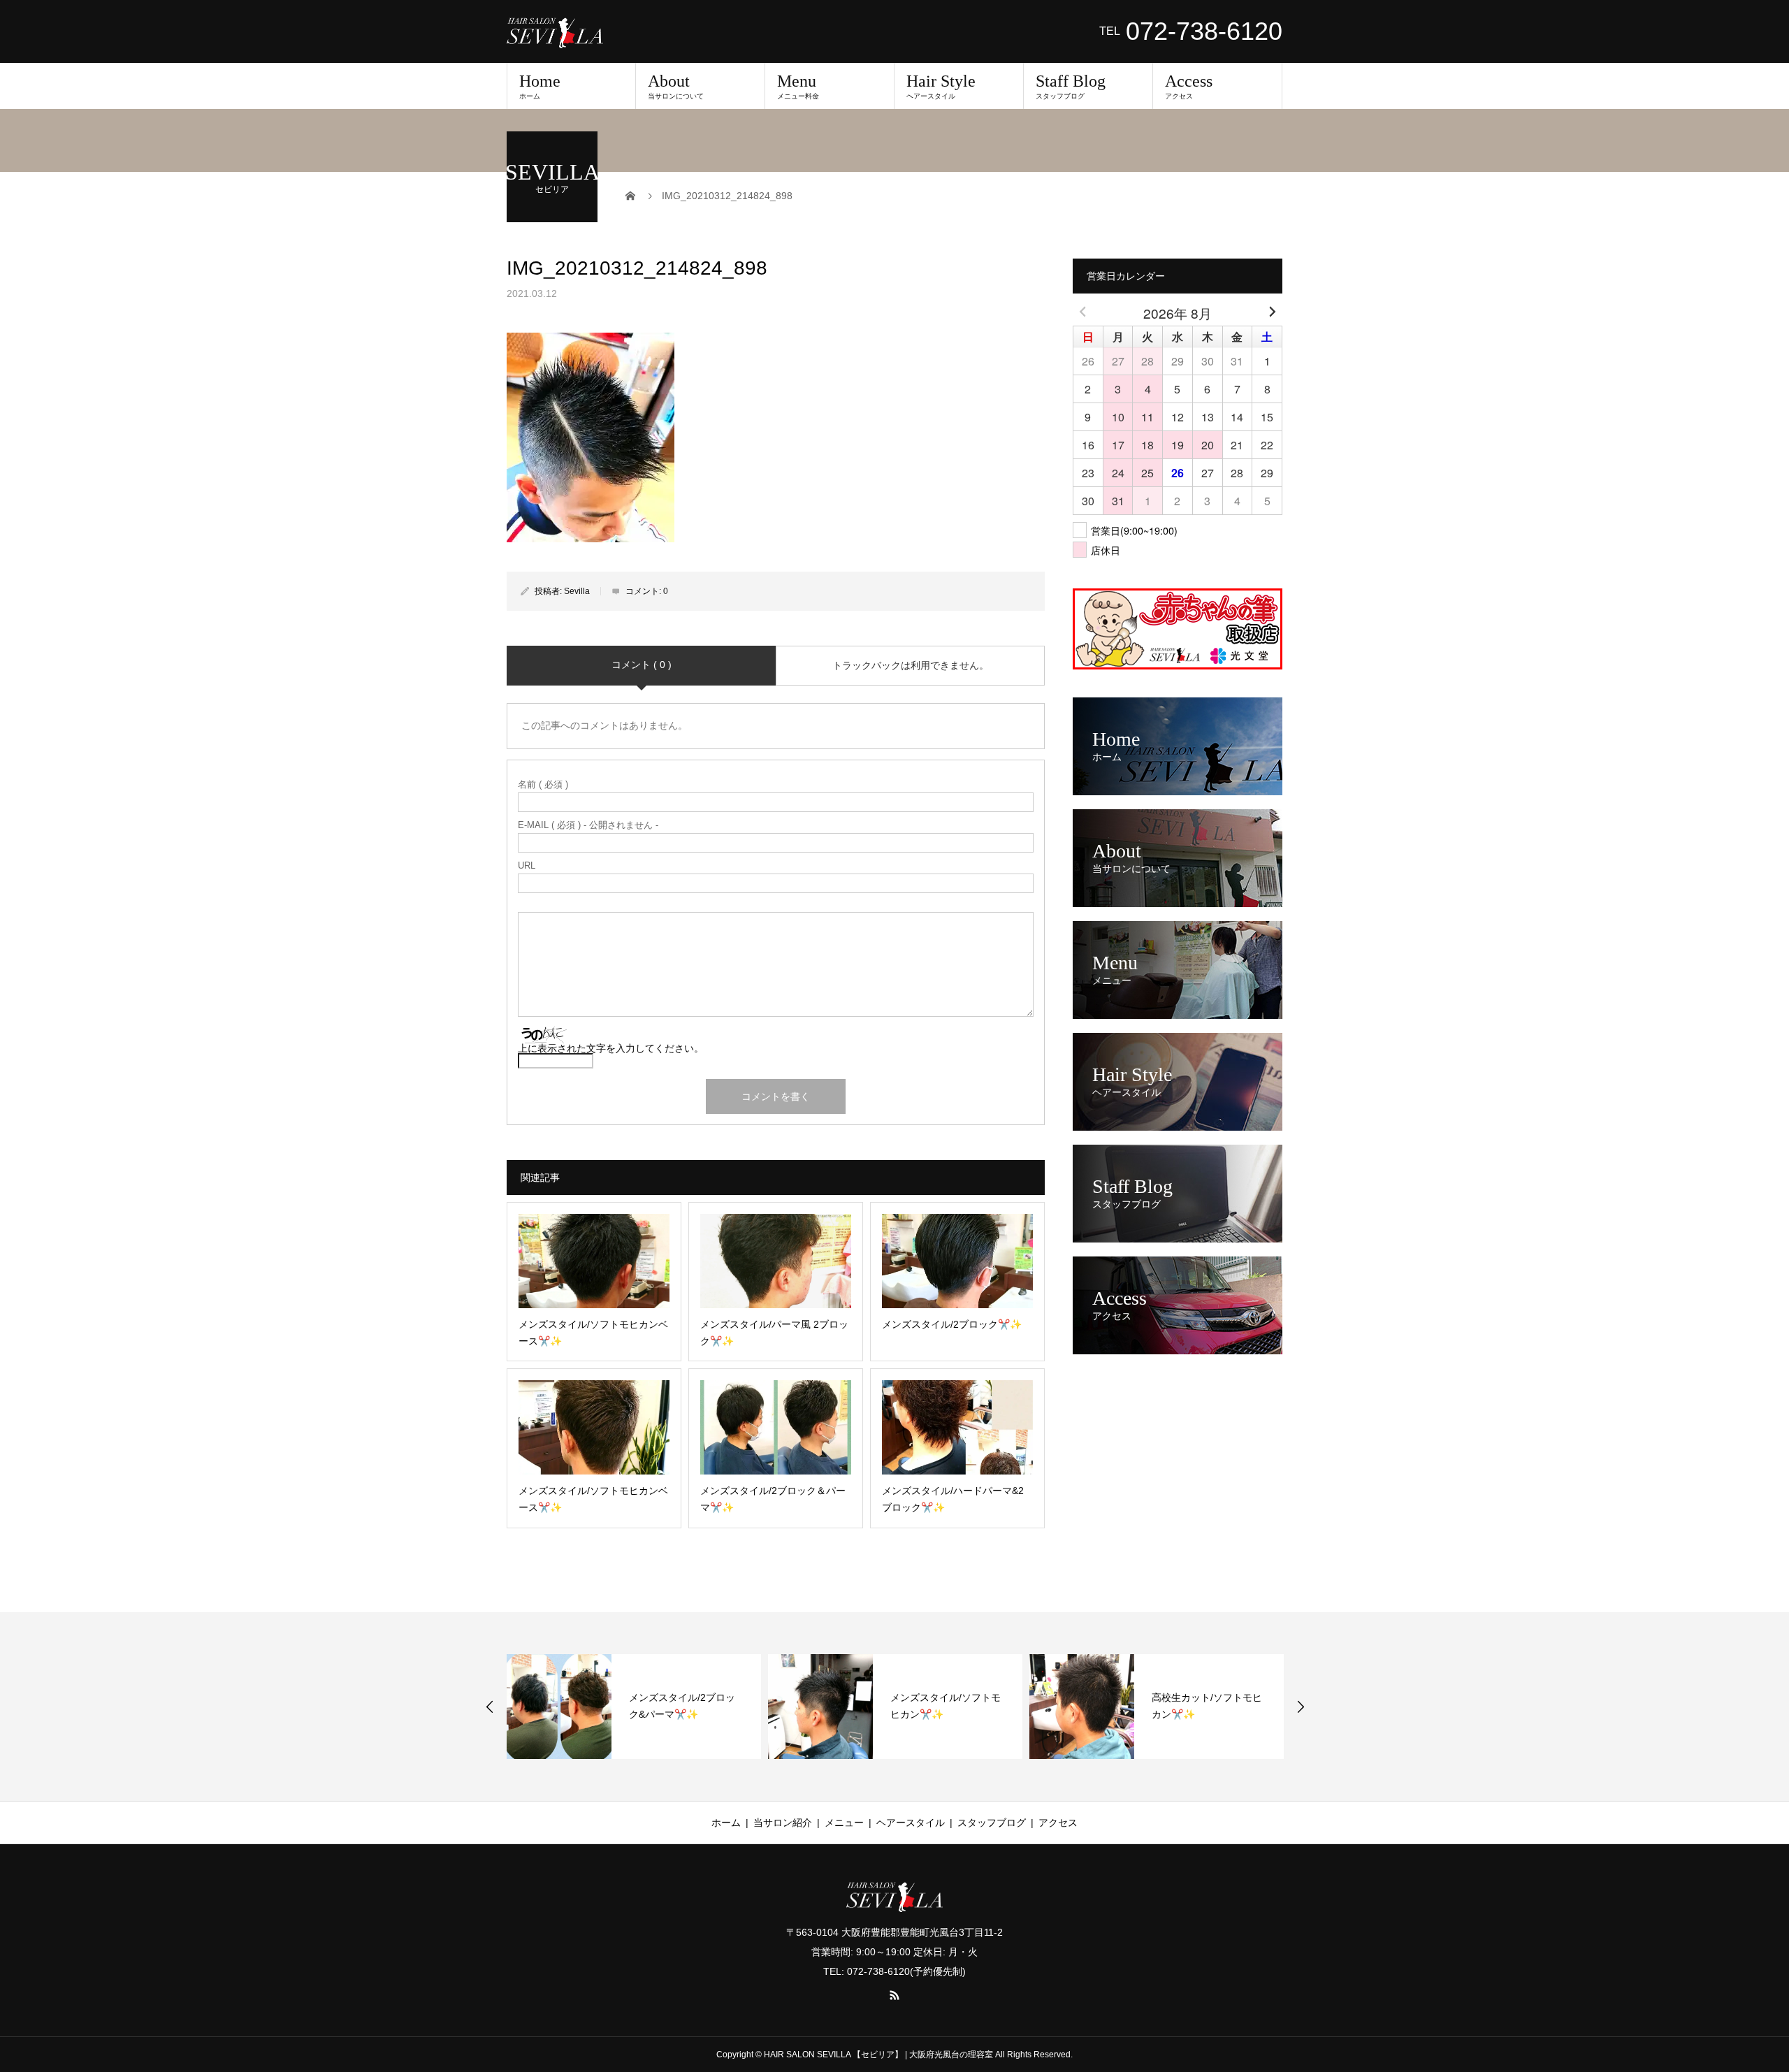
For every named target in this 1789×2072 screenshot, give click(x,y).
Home (540, 86)
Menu (798, 86)
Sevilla (577, 591)
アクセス (1058, 1823)
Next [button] (1301, 1707)
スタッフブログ (992, 1823)
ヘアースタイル (911, 1823)
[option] (634, 1707)
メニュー (844, 1823)
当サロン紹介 (783, 1823)
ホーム (726, 1823)
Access (1189, 86)
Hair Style (941, 86)
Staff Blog (1071, 86)
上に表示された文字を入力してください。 (611, 1048)
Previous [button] (490, 1707)
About (676, 86)
